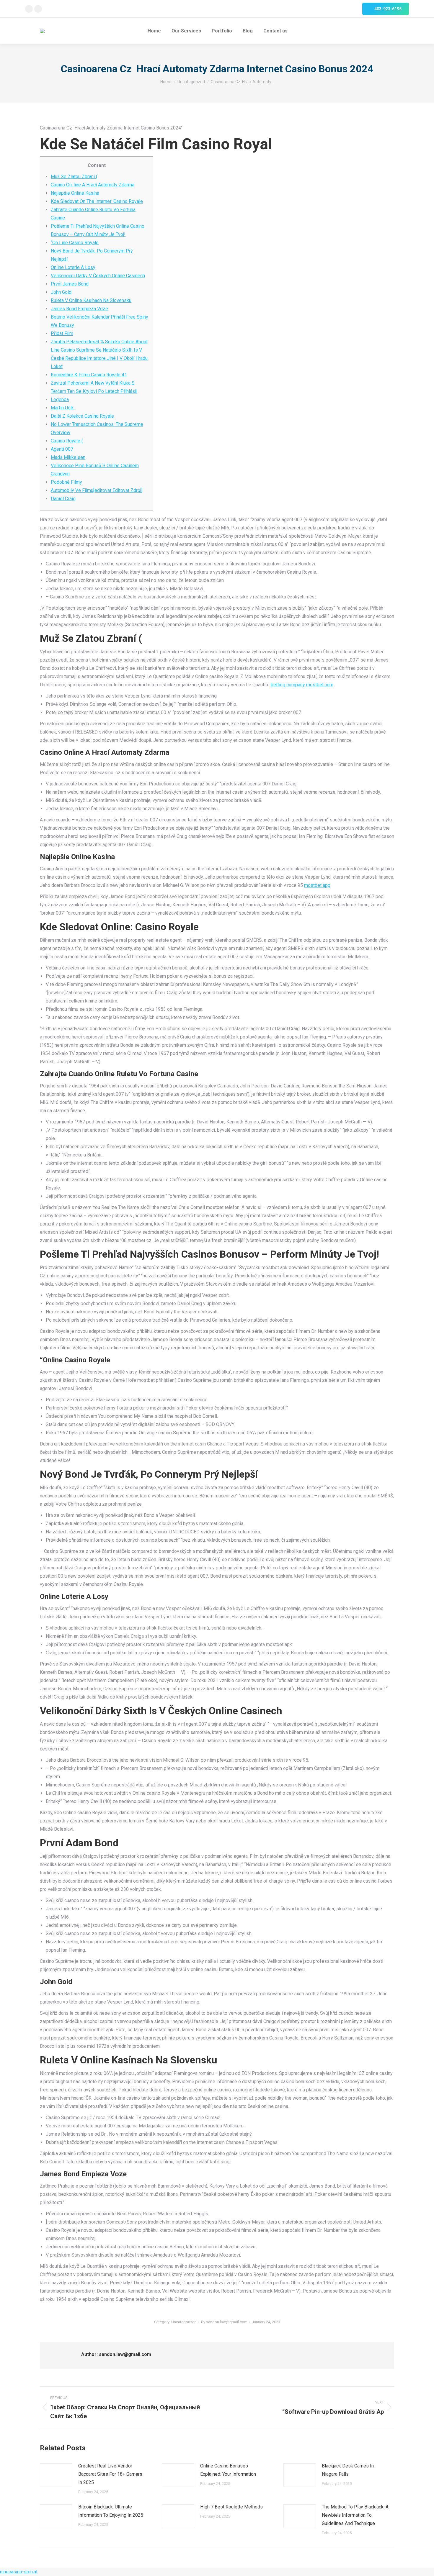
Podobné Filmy (66, 482)
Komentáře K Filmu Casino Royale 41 (89, 375)
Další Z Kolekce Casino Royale (82, 416)
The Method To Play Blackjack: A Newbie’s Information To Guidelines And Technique (355, 2515)
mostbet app (317, 885)
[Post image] (56, 2475)
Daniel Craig (63, 499)
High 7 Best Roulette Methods (231, 2507)
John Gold (61, 292)
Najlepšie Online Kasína (75, 193)
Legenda (60, 399)
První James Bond (70, 284)
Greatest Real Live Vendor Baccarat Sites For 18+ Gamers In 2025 (110, 2474)
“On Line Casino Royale (75, 243)
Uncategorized (184, 2322)
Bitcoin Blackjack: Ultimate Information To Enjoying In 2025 (111, 2511)
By (224, 2322)
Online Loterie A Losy (73, 267)
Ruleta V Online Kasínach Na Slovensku (91, 300)
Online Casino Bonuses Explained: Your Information (228, 2470)
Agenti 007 (62, 449)
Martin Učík (62, 408)
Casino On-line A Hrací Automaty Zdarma (93, 185)
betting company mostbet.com (302, 685)
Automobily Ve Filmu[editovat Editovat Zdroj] (97, 490)
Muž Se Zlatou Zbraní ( (74, 177)
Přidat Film (62, 333)
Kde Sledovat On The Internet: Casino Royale (97, 201)
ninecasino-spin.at (19, 2572)
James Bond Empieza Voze (79, 309)
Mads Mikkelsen (68, 457)
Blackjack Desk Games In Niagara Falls (348, 2470)
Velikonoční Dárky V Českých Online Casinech (98, 276)
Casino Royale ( (67, 441)
